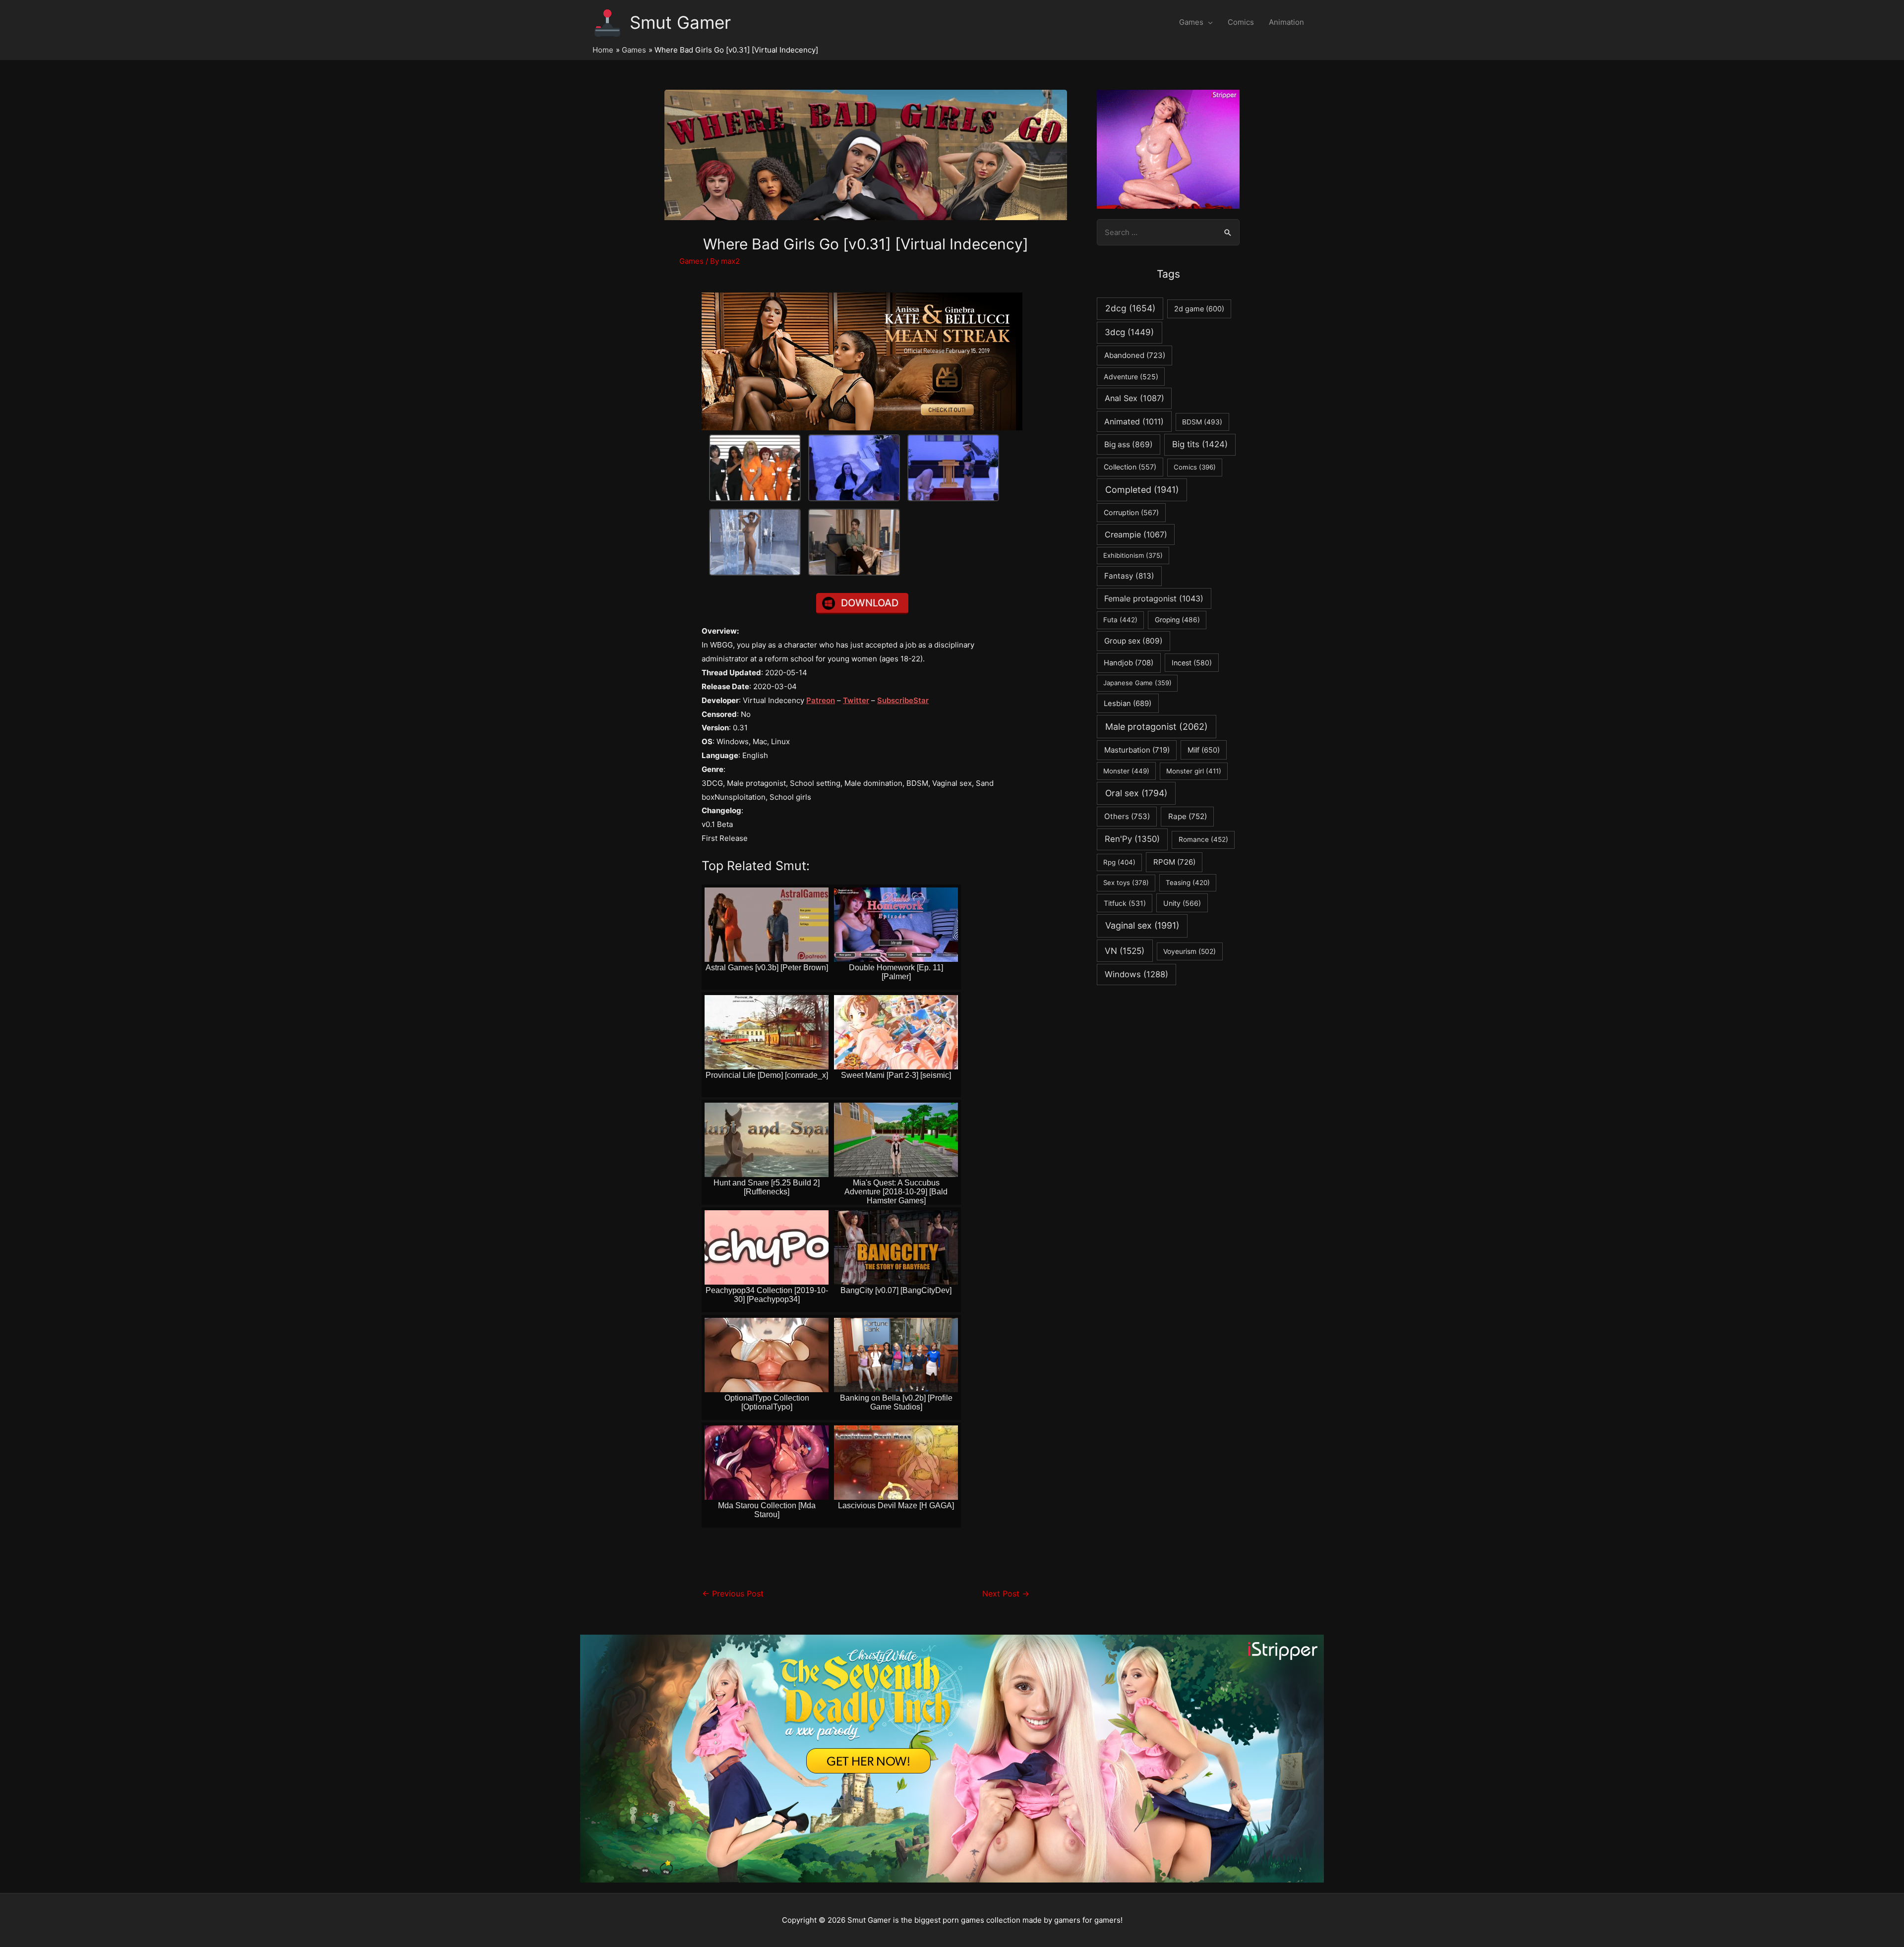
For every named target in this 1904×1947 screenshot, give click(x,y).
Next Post (1006, 1594)
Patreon (821, 700)
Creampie (1136, 534)
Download (870, 603)
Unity (1182, 903)
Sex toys (1126, 883)
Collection (1130, 467)
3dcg (1129, 332)
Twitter (856, 700)
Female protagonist (1154, 598)
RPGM (1174, 862)
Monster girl (1194, 771)
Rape (1188, 816)
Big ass (1129, 444)
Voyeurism (1190, 951)
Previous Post (733, 1594)
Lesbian (1128, 704)
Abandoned (1135, 355)
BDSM (1202, 422)
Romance (1203, 839)
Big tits (1200, 444)
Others (1127, 816)
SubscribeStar (903, 700)
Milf (1204, 750)
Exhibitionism (1133, 555)
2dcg (1130, 308)
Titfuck (1125, 903)
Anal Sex (1134, 398)
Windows (1136, 974)
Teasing (1188, 883)
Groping (1177, 620)
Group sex (1133, 641)
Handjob (1129, 663)
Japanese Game (1137, 683)
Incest (1192, 663)
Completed (1142, 490)
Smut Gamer (680, 22)
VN (1125, 951)
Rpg (1119, 862)
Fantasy (1129, 576)
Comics (1241, 22)
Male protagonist (1157, 727)
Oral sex (1136, 793)
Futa (1120, 620)
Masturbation (1137, 750)
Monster (1126, 771)
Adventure (1131, 377)
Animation (1286, 22)
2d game (1199, 309)
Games (1191, 22)
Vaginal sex (1142, 925)
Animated (1134, 421)
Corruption (1131, 512)
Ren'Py (1132, 839)
